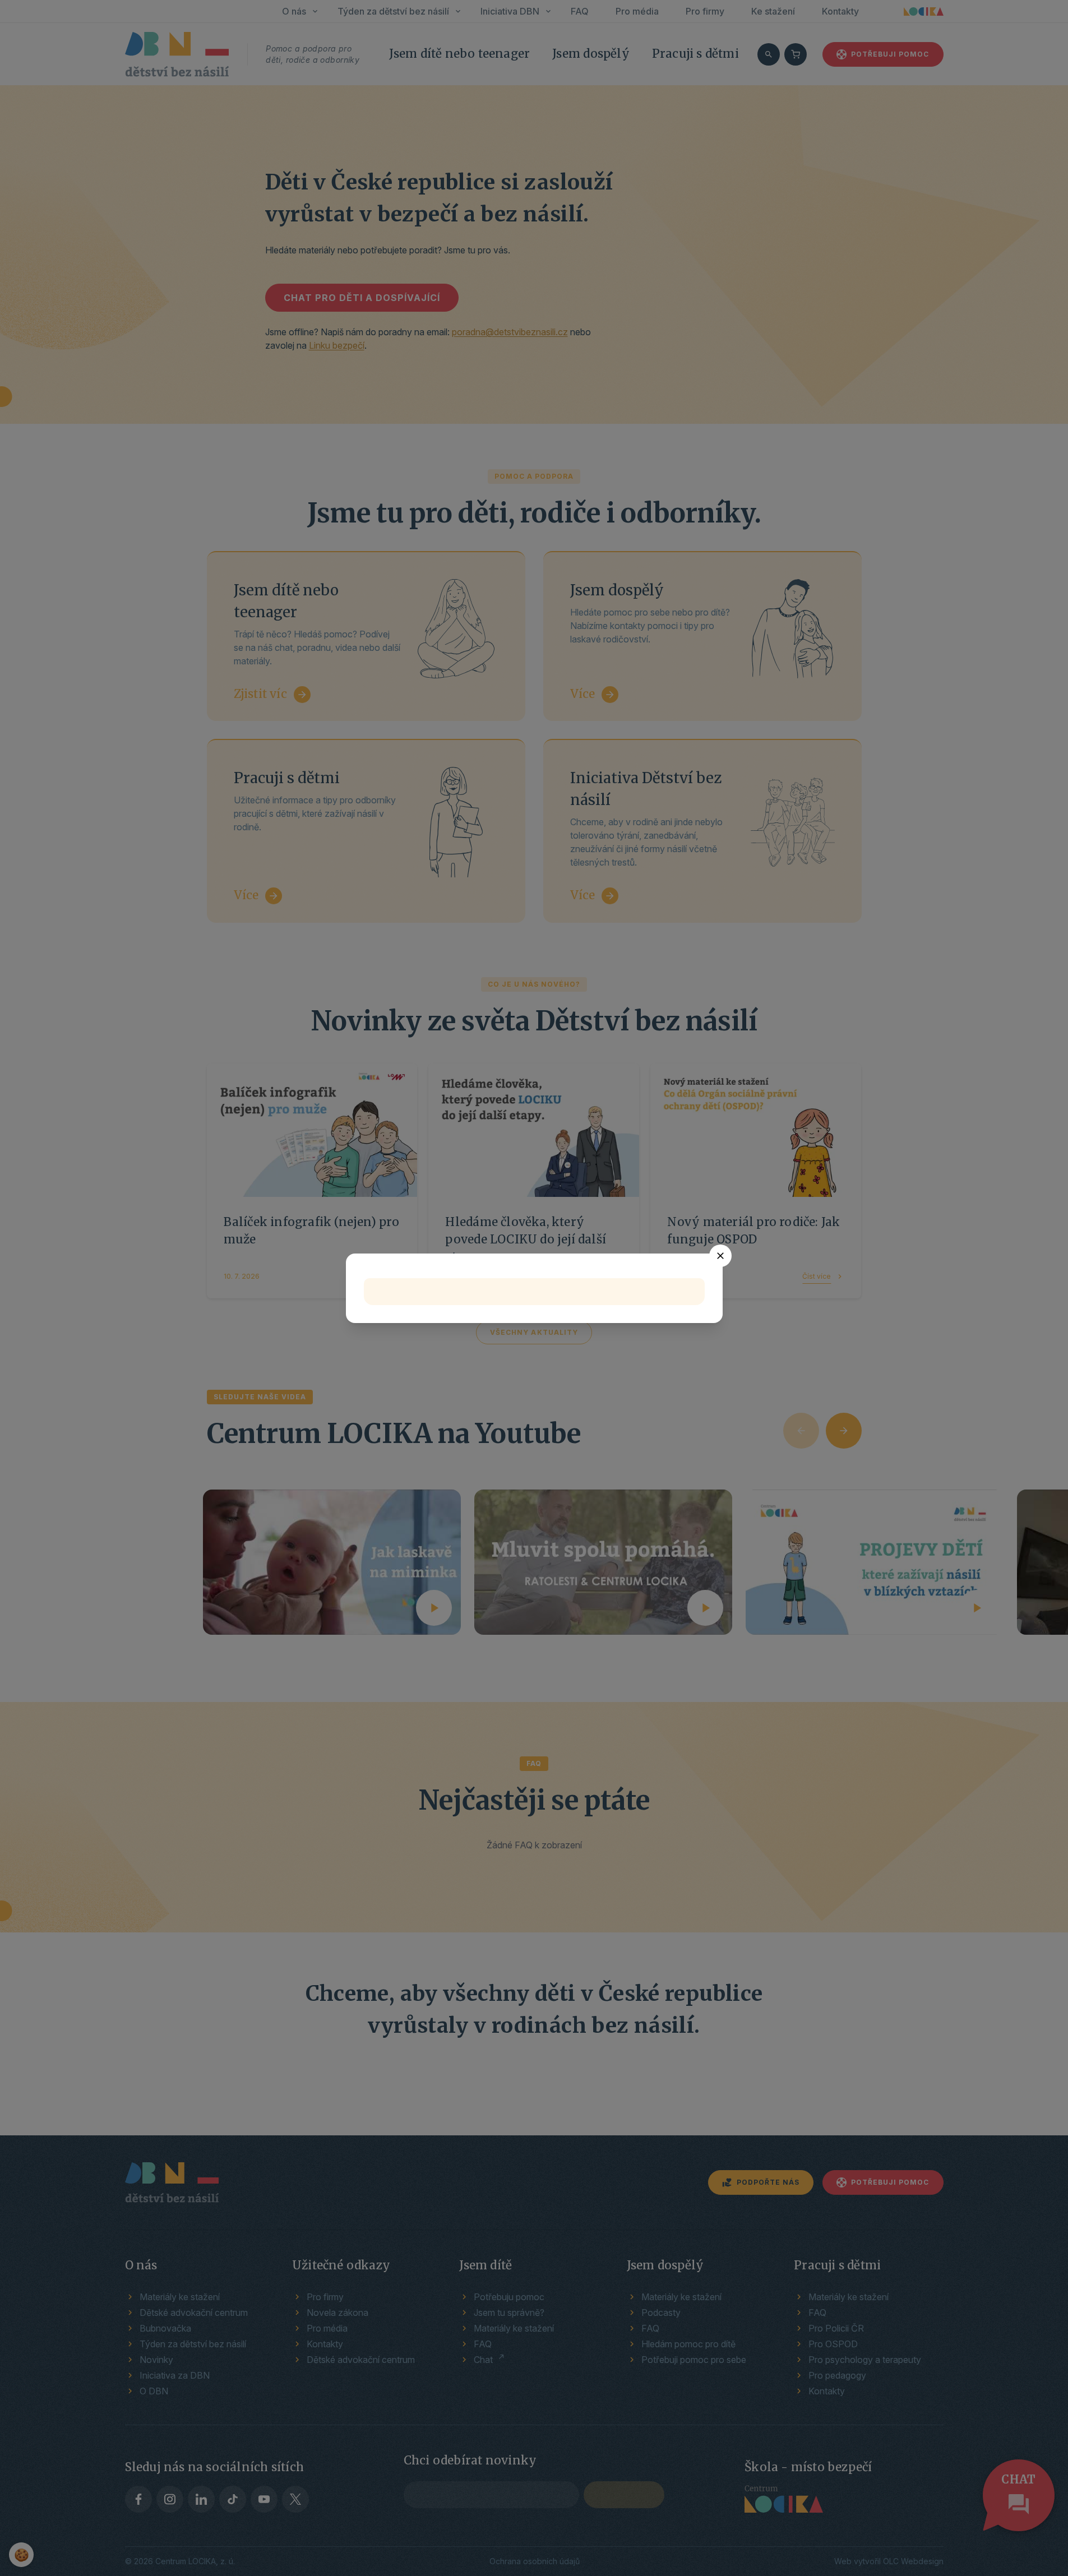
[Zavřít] (720, 1256)
